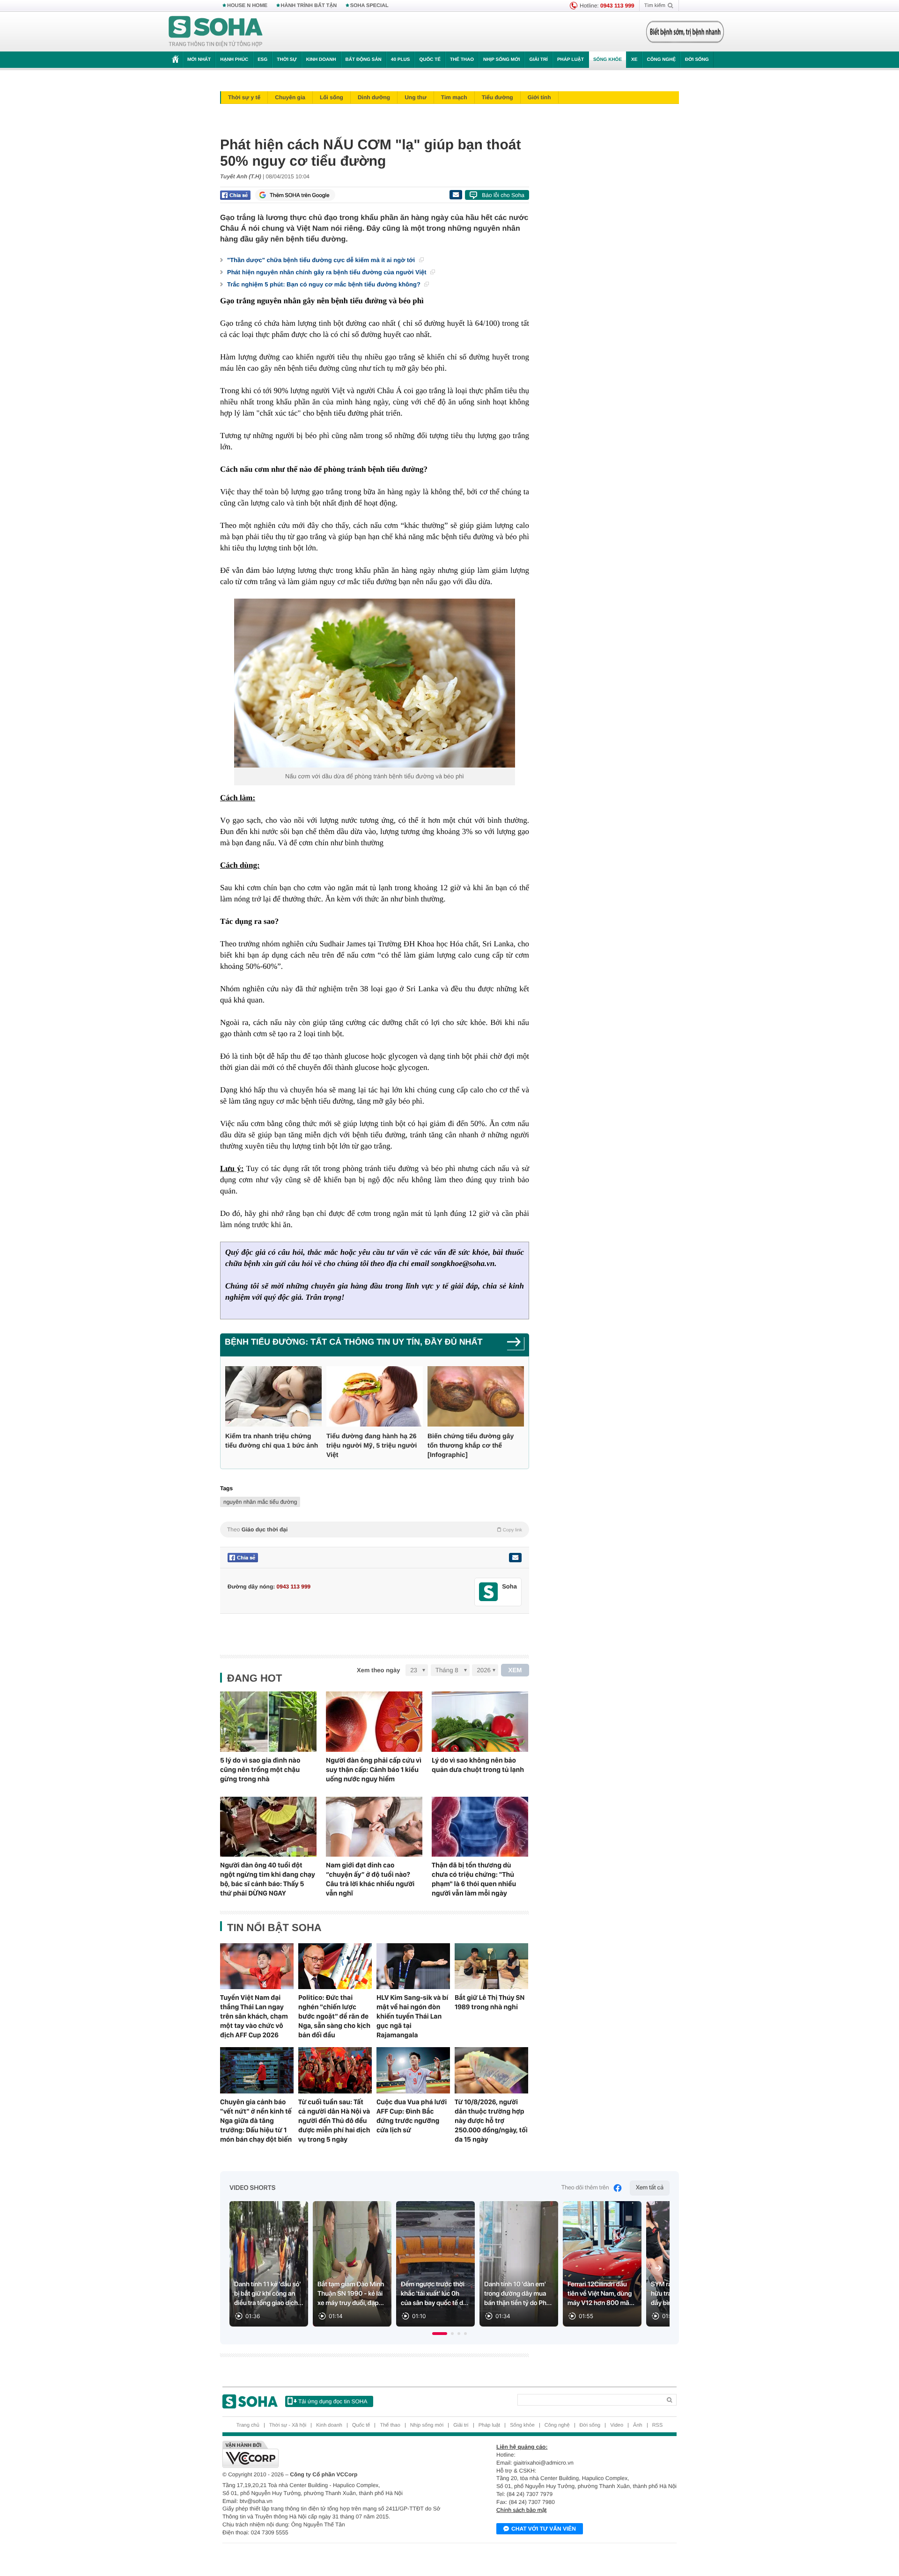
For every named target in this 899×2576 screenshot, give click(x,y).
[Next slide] (658, 2268)
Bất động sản (364, 60)
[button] (440, 2334)
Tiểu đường (497, 97)
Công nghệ (661, 60)
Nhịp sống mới (501, 60)
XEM (515, 1670)
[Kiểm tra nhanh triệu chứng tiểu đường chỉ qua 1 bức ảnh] (273, 1396)
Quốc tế (430, 60)
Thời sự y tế (244, 97)
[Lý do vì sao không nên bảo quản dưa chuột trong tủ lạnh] (480, 1722)
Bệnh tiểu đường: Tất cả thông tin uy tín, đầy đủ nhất (354, 1342)
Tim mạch (454, 97)
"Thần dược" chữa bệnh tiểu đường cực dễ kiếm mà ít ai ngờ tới (322, 260)
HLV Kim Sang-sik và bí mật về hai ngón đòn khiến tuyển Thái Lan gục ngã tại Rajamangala (412, 2016)
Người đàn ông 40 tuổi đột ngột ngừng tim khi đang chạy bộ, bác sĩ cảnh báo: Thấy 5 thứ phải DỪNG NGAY (268, 1879)
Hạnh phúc (234, 60)
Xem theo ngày (378, 1670)
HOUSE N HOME (247, 6)
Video (617, 2425)
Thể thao (462, 60)
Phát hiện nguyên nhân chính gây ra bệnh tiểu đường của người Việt (328, 272)
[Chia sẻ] (235, 195)
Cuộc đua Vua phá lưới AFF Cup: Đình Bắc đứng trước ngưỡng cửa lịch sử (412, 2116)
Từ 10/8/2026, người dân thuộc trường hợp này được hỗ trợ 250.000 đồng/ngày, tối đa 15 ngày (491, 2121)
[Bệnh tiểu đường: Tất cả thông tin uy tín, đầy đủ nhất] (516, 1345)
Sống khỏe (608, 60)
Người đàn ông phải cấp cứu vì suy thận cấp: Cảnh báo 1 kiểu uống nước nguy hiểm (374, 1770)
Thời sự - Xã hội (288, 2425)
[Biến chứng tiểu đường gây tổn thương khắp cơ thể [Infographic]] (476, 1396)
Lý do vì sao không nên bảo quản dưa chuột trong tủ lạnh (478, 1765)
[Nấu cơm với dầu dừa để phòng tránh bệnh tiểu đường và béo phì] (375, 683)
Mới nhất (199, 60)
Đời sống (697, 60)
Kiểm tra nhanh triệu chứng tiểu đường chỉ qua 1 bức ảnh (272, 1441)
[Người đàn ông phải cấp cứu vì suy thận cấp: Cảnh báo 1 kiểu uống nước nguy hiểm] (374, 1722)
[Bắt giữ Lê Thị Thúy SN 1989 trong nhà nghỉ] (491, 1966)
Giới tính (539, 97)
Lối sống (332, 97)
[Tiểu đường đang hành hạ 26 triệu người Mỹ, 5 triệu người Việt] (375, 1396)
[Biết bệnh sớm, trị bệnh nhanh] (685, 32)
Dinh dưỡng (374, 97)
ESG (262, 60)
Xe (634, 60)
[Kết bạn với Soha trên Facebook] (489, 1592)
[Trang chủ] (216, 32)
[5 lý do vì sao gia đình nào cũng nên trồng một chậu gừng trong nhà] (268, 1722)
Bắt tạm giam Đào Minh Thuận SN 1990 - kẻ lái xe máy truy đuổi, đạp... (351, 2294)
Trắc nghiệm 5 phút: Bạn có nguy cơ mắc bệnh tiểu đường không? (324, 284)
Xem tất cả (650, 2188)
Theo (375, 1529)
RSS (658, 2425)
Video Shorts (252, 2188)
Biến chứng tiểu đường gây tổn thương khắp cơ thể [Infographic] (471, 1445)
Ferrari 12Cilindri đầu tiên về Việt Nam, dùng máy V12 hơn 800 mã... (601, 2294)
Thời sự (287, 60)
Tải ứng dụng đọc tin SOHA (333, 2401)
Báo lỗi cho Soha (503, 195)
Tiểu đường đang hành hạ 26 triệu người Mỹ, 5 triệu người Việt (372, 1445)
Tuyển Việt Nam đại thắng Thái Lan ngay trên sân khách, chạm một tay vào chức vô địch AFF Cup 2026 (254, 2016)
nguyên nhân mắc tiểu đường (260, 1502)
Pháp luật (571, 60)
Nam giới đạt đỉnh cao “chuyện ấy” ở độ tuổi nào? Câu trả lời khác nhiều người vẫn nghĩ (370, 1879)
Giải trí (538, 60)
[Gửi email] (456, 195)
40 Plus (401, 60)
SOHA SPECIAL (369, 6)
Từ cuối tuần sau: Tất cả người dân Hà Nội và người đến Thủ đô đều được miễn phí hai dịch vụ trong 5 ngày (334, 2121)
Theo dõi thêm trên (585, 2188)
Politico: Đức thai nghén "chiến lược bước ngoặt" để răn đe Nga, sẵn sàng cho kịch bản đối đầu (334, 2016)
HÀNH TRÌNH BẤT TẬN (309, 6)
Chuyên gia (290, 97)
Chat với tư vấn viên (544, 2529)
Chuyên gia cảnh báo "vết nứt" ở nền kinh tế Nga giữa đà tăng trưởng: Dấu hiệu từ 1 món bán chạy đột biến (256, 2121)
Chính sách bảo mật (521, 2510)
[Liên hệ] (515, 1558)
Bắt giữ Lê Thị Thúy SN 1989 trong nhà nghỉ (490, 2002)
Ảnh (638, 2425)
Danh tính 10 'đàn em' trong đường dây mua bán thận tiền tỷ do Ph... (518, 2294)
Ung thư (416, 97)
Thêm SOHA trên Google (300, 195)
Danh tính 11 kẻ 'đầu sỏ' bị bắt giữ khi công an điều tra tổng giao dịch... (269, 2294)
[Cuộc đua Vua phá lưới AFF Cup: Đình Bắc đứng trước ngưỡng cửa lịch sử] (413, 2070)
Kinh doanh (321, 60)
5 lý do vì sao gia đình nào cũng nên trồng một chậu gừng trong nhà (260, 1770)
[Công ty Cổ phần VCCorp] (336, 2454)
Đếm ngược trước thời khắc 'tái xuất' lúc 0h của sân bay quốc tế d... (435, 2294)
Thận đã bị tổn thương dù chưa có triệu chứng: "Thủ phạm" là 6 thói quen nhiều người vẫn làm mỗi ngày (474, 1879)
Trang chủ (248, 2425)
